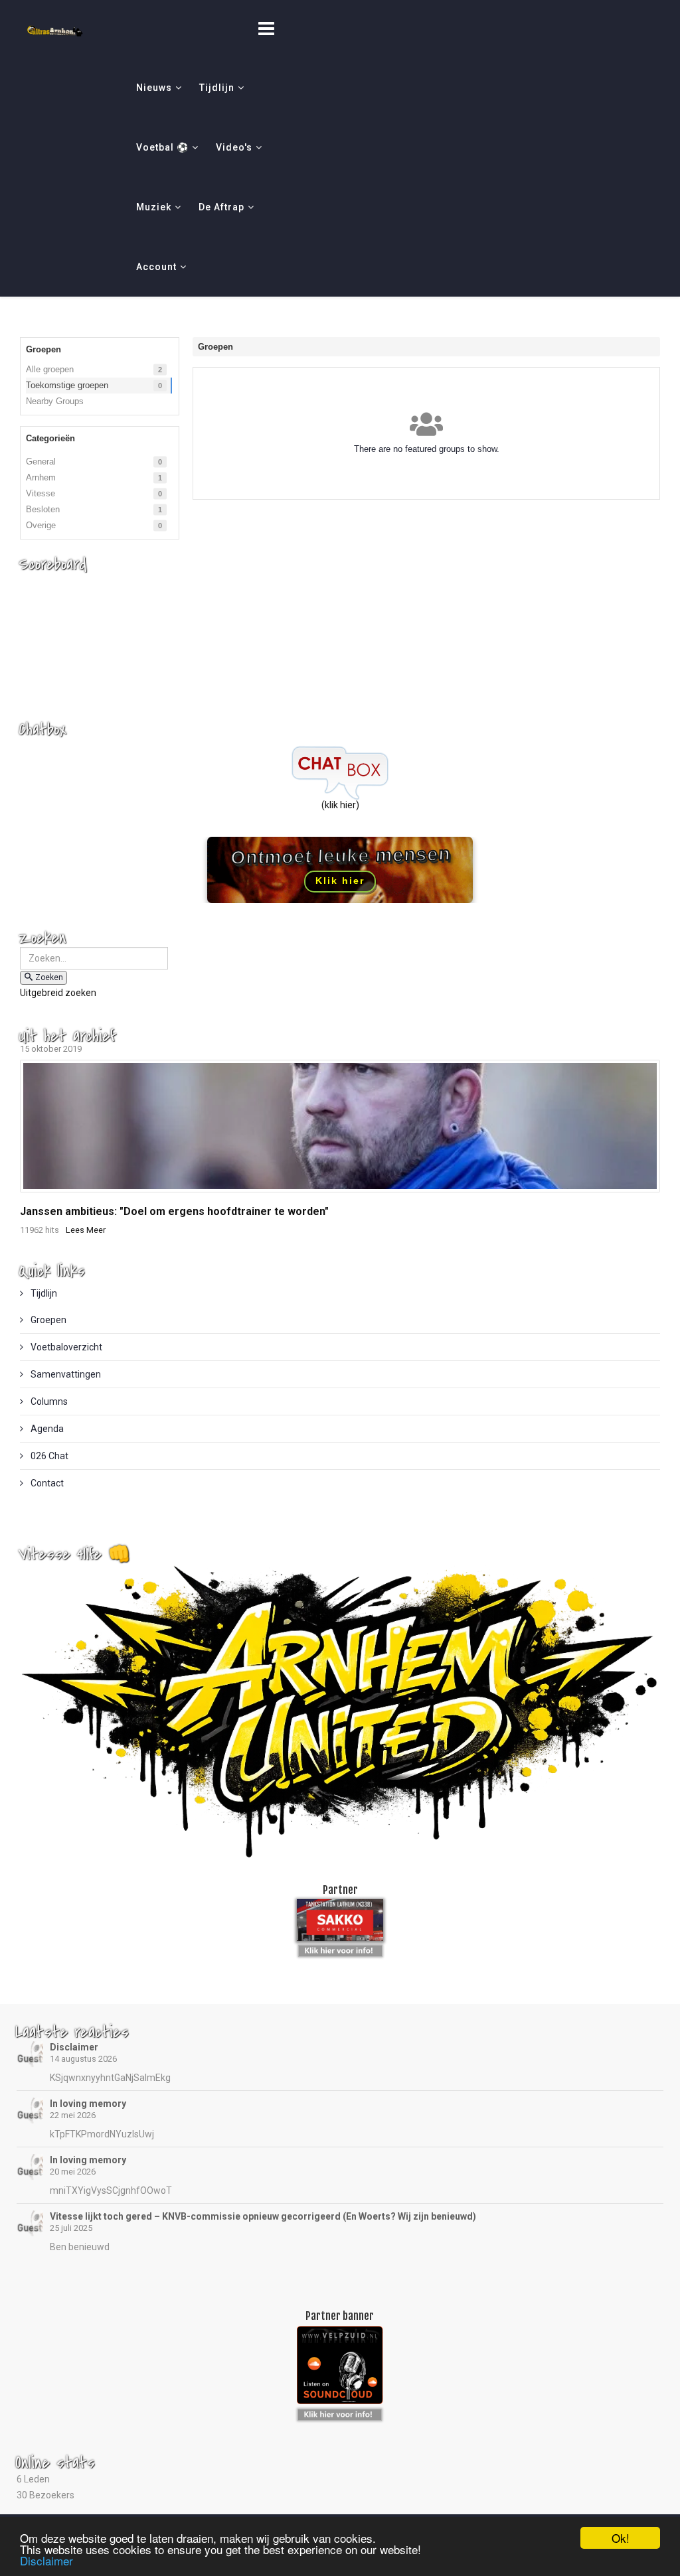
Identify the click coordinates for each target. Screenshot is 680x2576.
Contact (46, 1483)
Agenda (46, 1429)
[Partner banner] (340, 1948)
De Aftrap (221, 207)
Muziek (154, 207)
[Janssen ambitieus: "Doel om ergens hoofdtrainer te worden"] (340, 1126)
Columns (48, 1401)
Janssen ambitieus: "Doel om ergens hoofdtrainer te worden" (174, 1211)
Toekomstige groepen (67, 385)
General (41, 462)
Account (156, 267)
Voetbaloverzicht (65, 1347)
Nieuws (154, 88)
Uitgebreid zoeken (58, 993)
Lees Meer (86, 1230)
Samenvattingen (65, 1374)
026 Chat (48, 1456)
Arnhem (41, 477)
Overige (41, 525)
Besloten (43, 509)
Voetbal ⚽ (162, 147)
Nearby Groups (55, 401)
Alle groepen (50, 369)
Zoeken (49, 977)
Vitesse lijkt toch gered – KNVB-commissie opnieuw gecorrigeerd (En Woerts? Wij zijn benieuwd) (263, 2216)
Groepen (47, 1320)
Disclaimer (74, 2047)
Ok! (621, 2538)
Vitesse (41, 493)
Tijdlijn (217, 88)
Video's (234, 147)
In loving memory (88, 2104)
